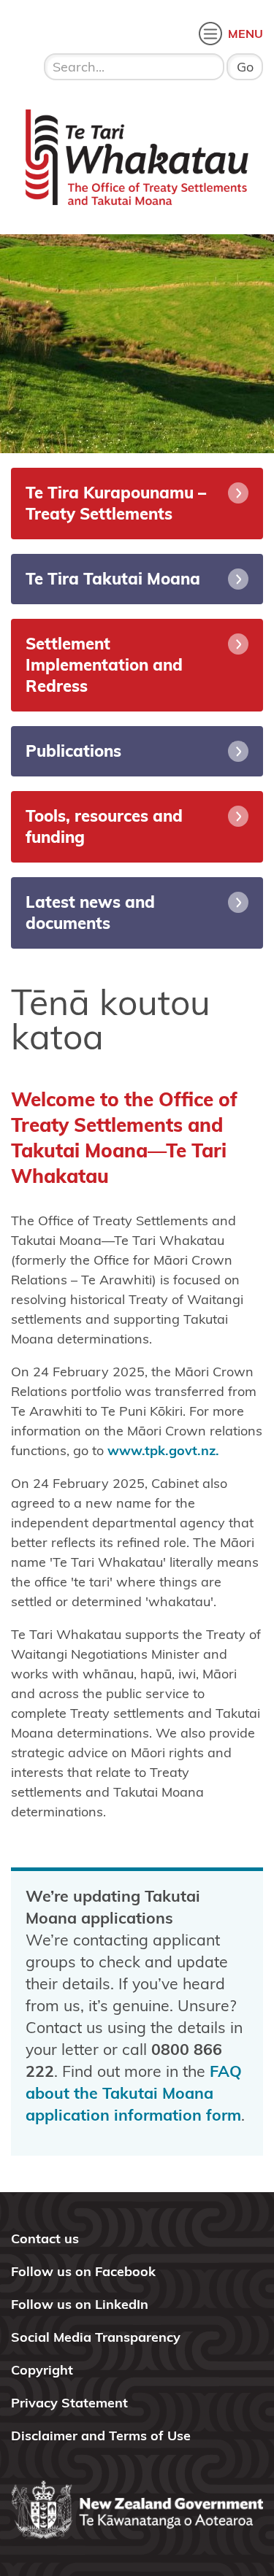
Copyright (42, 2370)
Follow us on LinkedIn (80, 2304)
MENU (246, 34)
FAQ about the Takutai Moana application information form (134, 2093)
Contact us (45, 2238)
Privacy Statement (69, 2403)
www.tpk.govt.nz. (163, 1450)
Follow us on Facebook (83, 2271)
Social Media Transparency (96, 2337)
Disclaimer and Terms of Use (101, 2436)
